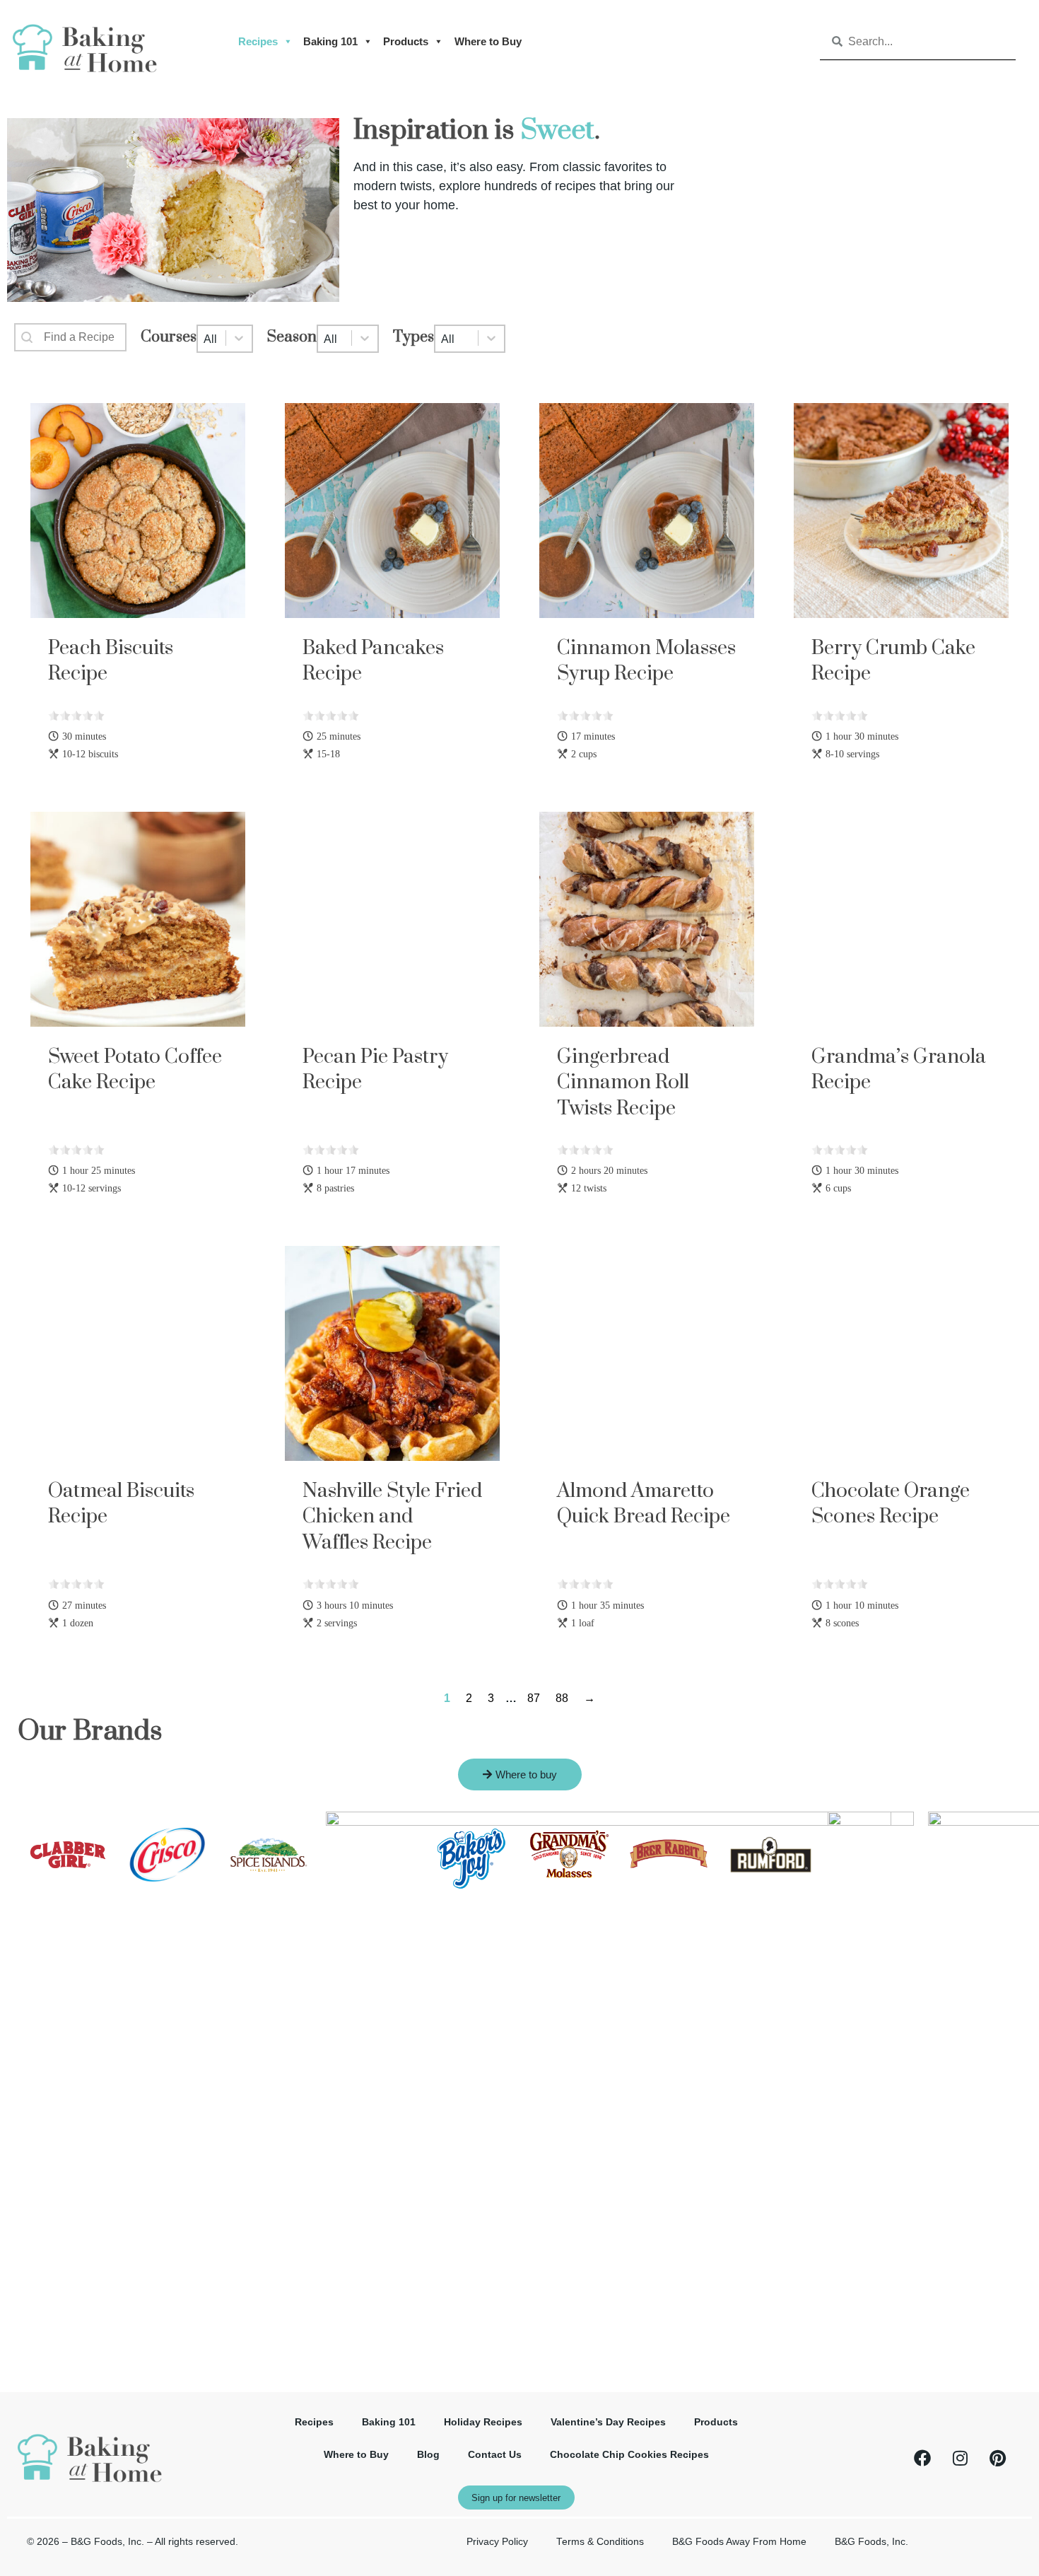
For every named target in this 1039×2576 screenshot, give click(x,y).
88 (562, 1698)
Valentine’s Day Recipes (608, 2422)
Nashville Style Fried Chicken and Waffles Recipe (392, 1517)
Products (406, 41)
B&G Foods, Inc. (871, 2542)
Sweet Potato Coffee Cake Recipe (135, 1070)
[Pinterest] (997, 2458)
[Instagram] (960, 2458)
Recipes (258, 41)
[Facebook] (922, 2458)
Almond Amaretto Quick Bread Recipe (644, 1504)
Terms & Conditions (600, 2542)
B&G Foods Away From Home (739, 2542)
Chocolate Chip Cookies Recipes (629, 2455)
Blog (428, 2455)
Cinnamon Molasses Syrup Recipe (646, 661)
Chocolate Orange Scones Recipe (891, 1504)
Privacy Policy (497, 2542)
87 (534, 1698)
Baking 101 (330, 41)
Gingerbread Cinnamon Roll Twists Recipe (623, 1083)
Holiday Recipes (483, 2422)
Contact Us (495, 2455)
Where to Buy (488, 41)
